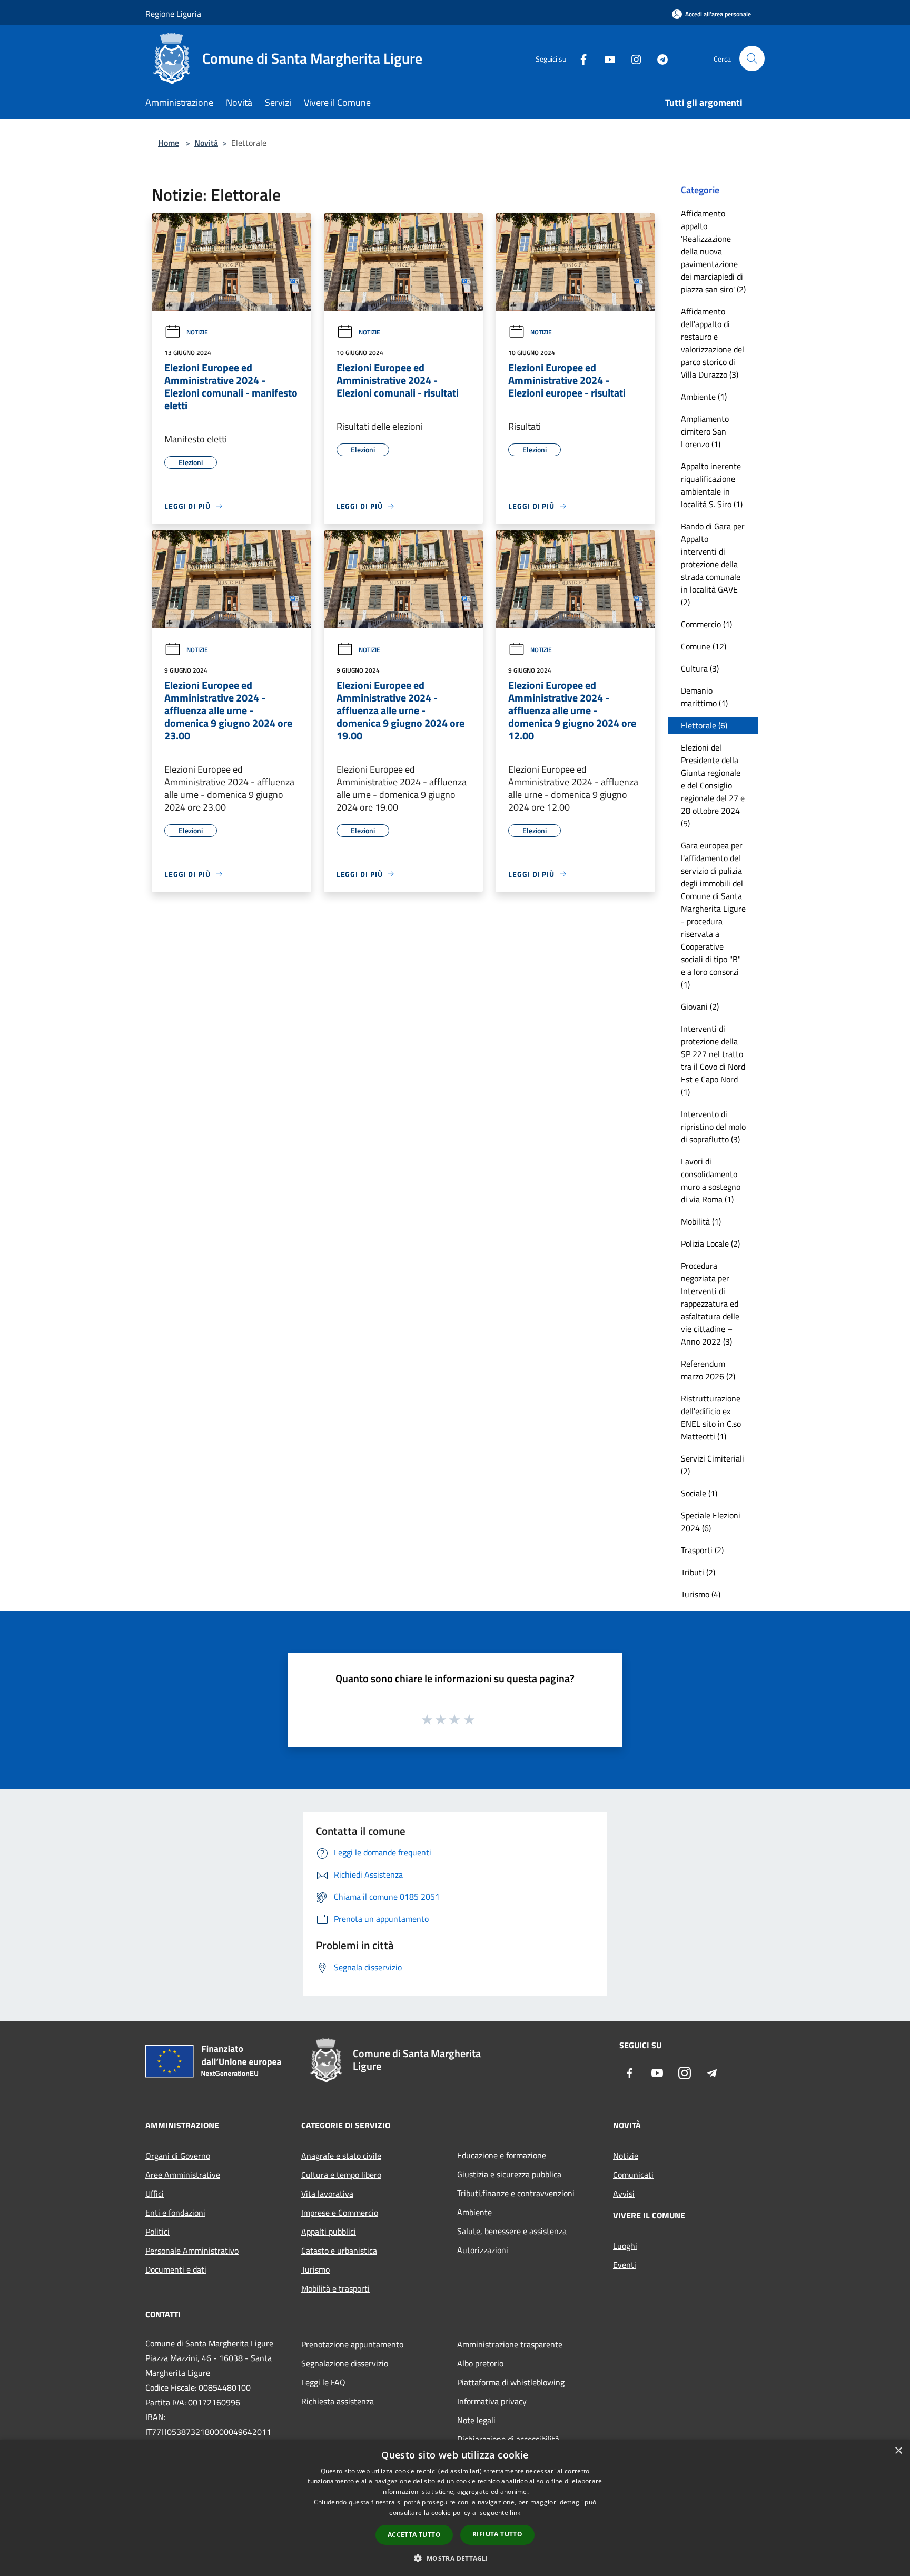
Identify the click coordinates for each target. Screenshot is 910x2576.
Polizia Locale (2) (710, 1243)
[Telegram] (658, 58)
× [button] (898, 2451)
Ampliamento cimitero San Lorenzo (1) (705, 431)
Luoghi (625, 2246)
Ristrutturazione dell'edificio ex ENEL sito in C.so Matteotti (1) (711, 1417)
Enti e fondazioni (175, 2213)
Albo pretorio (480, 2363)
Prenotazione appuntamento (352, 2344)
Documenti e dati (176, 2269)
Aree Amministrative (183, 2175)
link (515, 2513)
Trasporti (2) (702, 1550)
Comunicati (633, 2175)
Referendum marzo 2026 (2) (708, 1370)
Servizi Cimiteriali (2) (713, 1465)
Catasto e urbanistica (339, 2251)
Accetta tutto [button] (414, 2535)
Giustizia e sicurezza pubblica (509, 2174)
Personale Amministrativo (192, 2251)
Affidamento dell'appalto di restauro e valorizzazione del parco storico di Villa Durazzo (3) (713, 343)
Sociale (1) (699, 1493)
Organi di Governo (178, 2156)
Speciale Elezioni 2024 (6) (711, 1522)
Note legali (476, 2420)
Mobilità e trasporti (335, 2288)
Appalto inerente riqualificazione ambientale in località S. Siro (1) (712, 485)
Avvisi (624, 2194)
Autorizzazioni (483, 2250)
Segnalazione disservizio (345, 2363)
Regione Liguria (173, 14)
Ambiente (474, 2212)
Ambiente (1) (704, 397)
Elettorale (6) (704, 725)
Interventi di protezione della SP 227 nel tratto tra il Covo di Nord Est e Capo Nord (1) (713, 1060)
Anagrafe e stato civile (341, 2156)
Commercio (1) (706, 624)
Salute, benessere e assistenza (512, 2231)
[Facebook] (579, 58)
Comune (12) (704, 646)
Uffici (155, 2194)
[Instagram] (632, 58)
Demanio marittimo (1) (704, 697)
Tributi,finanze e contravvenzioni (516, 2193)
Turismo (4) (701, 1594)
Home (169, 143)
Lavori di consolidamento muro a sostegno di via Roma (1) (711, 1180)
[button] (455, 2558)
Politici (157, 2232)
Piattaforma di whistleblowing (511, 2382)
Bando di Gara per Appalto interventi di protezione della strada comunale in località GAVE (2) (713, 564)
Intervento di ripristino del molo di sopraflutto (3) (713, 1127)
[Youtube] (606, 58)
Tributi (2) (698, 1572)
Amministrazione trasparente (510, 2344)
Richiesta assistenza (338, 2401)
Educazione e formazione (502, 2155)
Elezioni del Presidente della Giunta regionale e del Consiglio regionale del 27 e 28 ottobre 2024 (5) (713, 785)
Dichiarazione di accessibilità (508, 2439)
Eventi (625, 2265)
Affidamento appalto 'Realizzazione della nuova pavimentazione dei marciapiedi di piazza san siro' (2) (713, 251)
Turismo (315, 2269)
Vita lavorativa (327, 2194)
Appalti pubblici (329, 2232)
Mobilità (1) (701, 1221)
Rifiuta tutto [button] (497, 2534)
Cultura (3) (700, 668)
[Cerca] (752, 58)
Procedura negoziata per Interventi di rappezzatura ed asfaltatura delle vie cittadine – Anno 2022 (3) (710, 1304)
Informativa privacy (492, 2401)
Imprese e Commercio (340, 2213)
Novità (206, 143)
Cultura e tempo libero (341, 2175)
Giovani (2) (700, 1006)
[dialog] (455, 2508)
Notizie (197, 332)
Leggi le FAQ (323, 2382)
